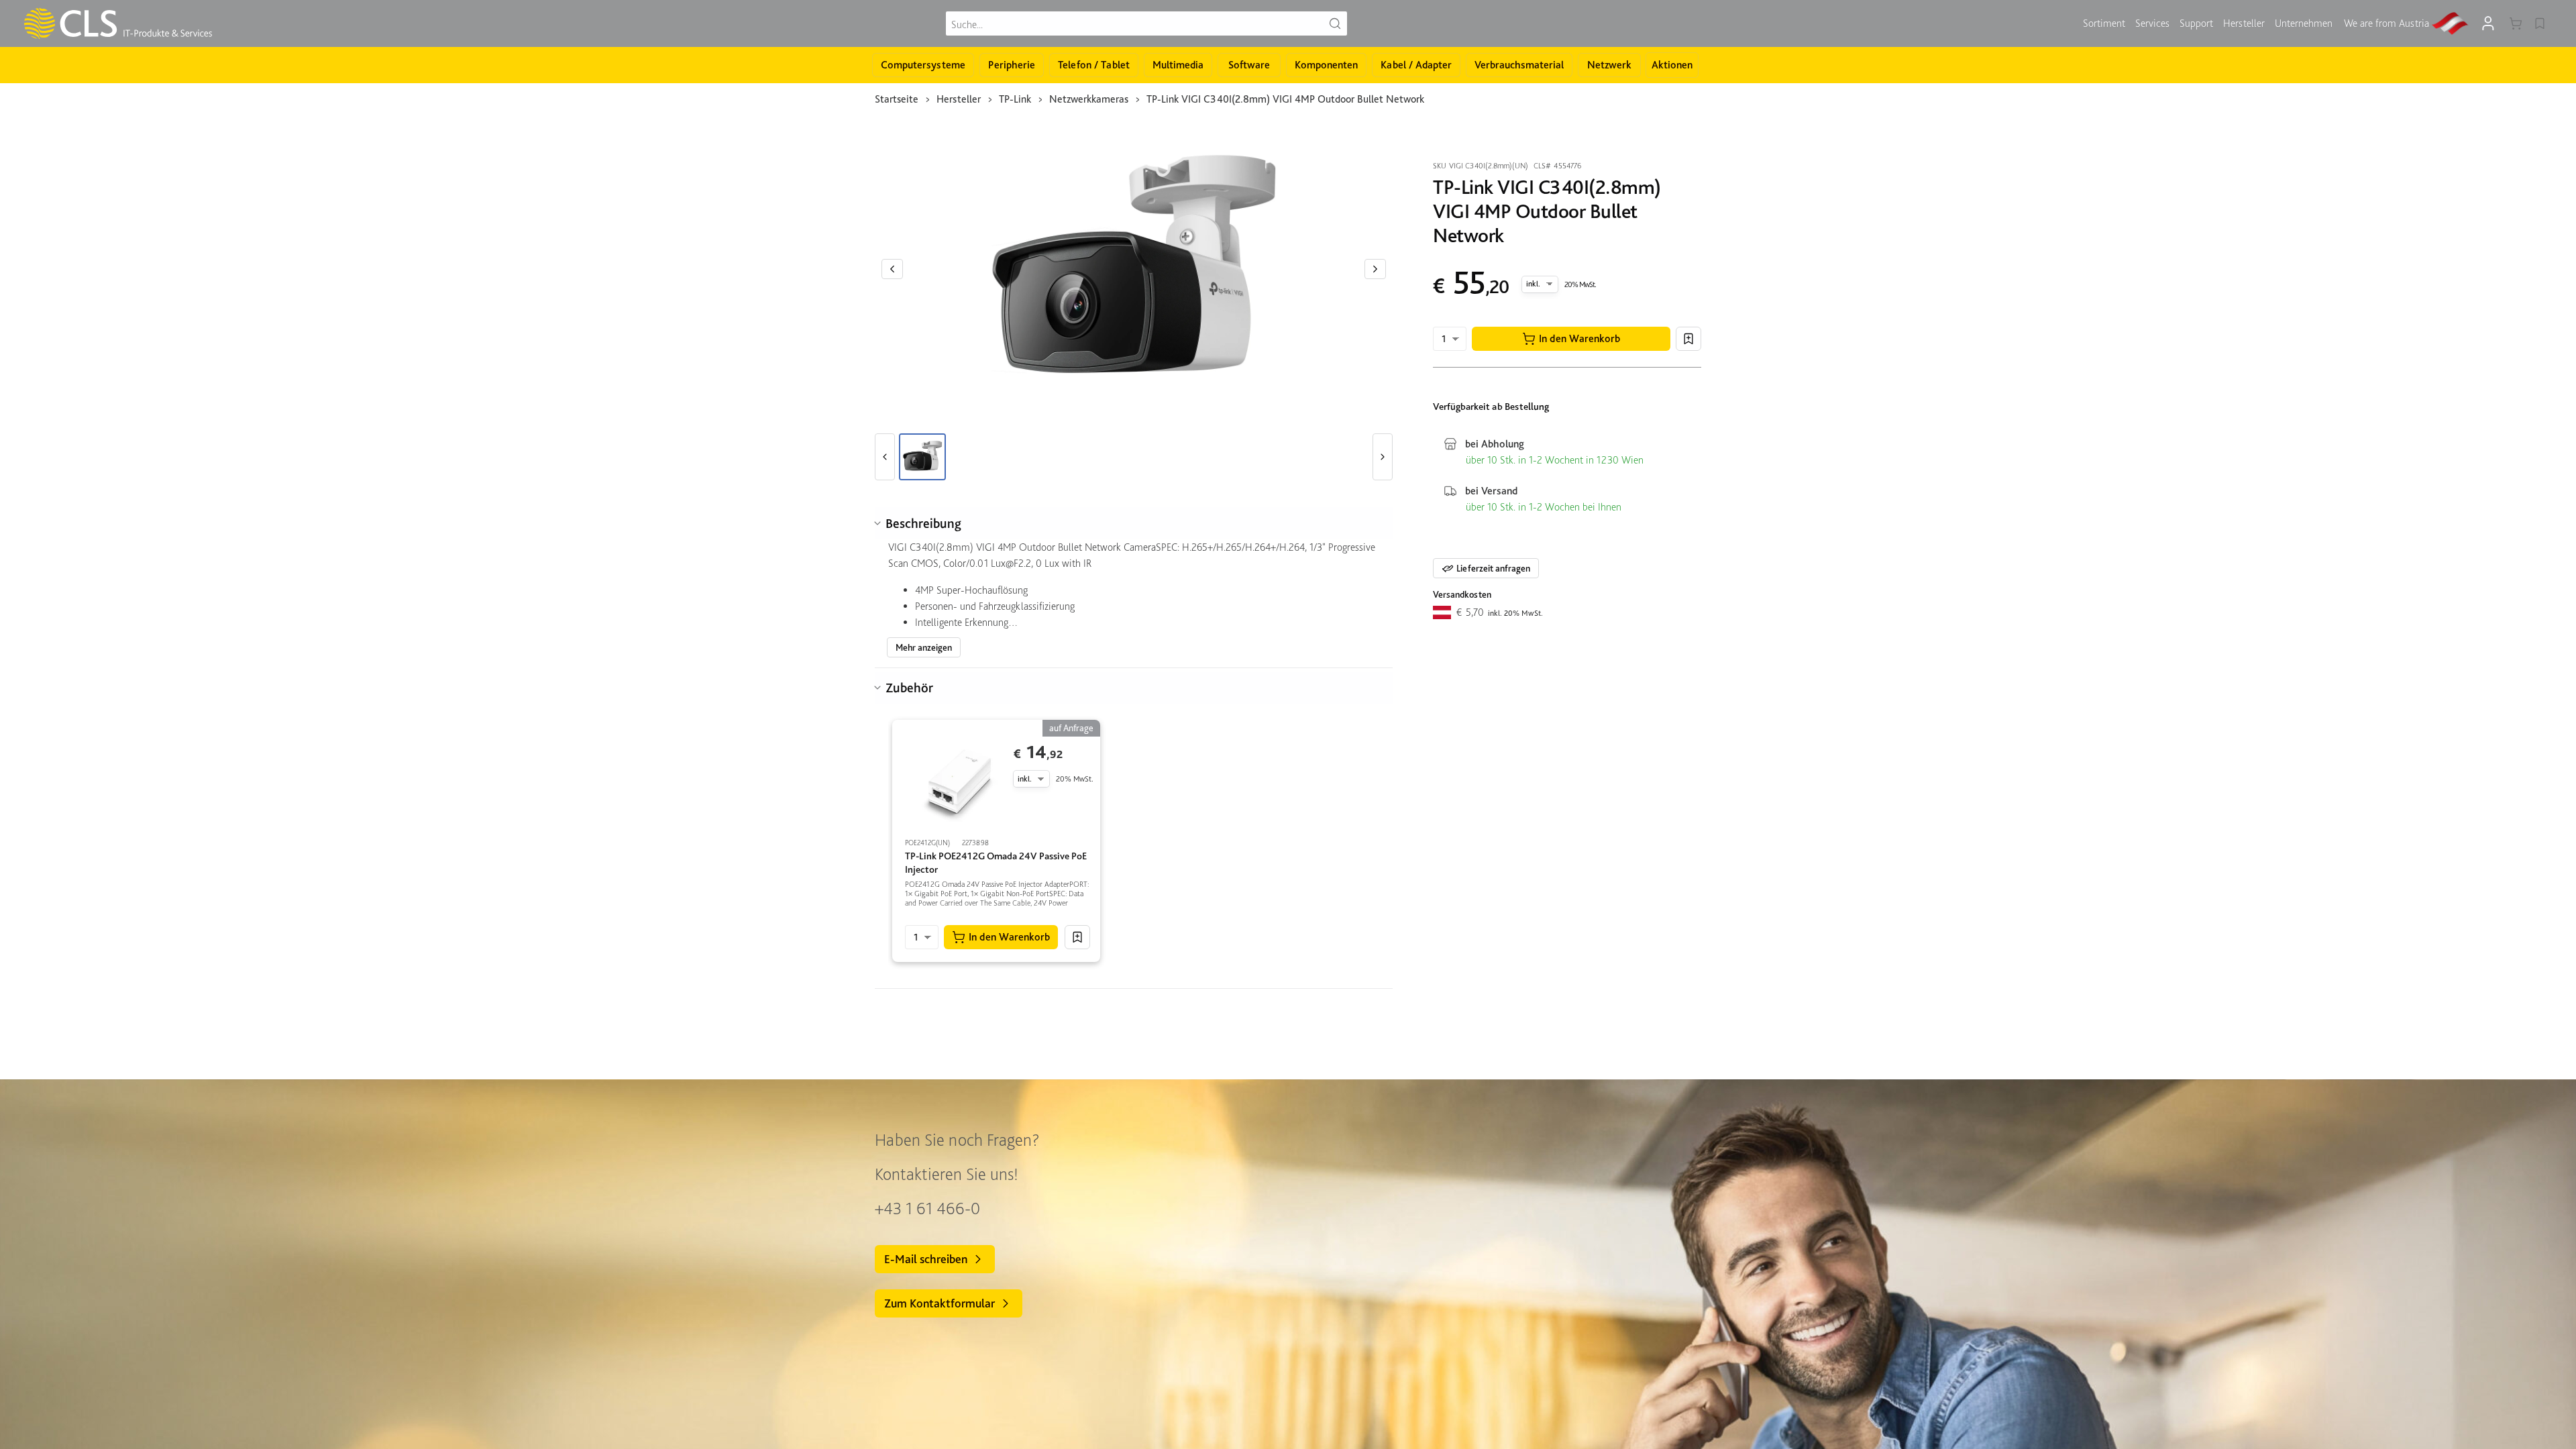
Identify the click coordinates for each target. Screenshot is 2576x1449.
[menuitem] (2104, 23)
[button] (1571, 339)
